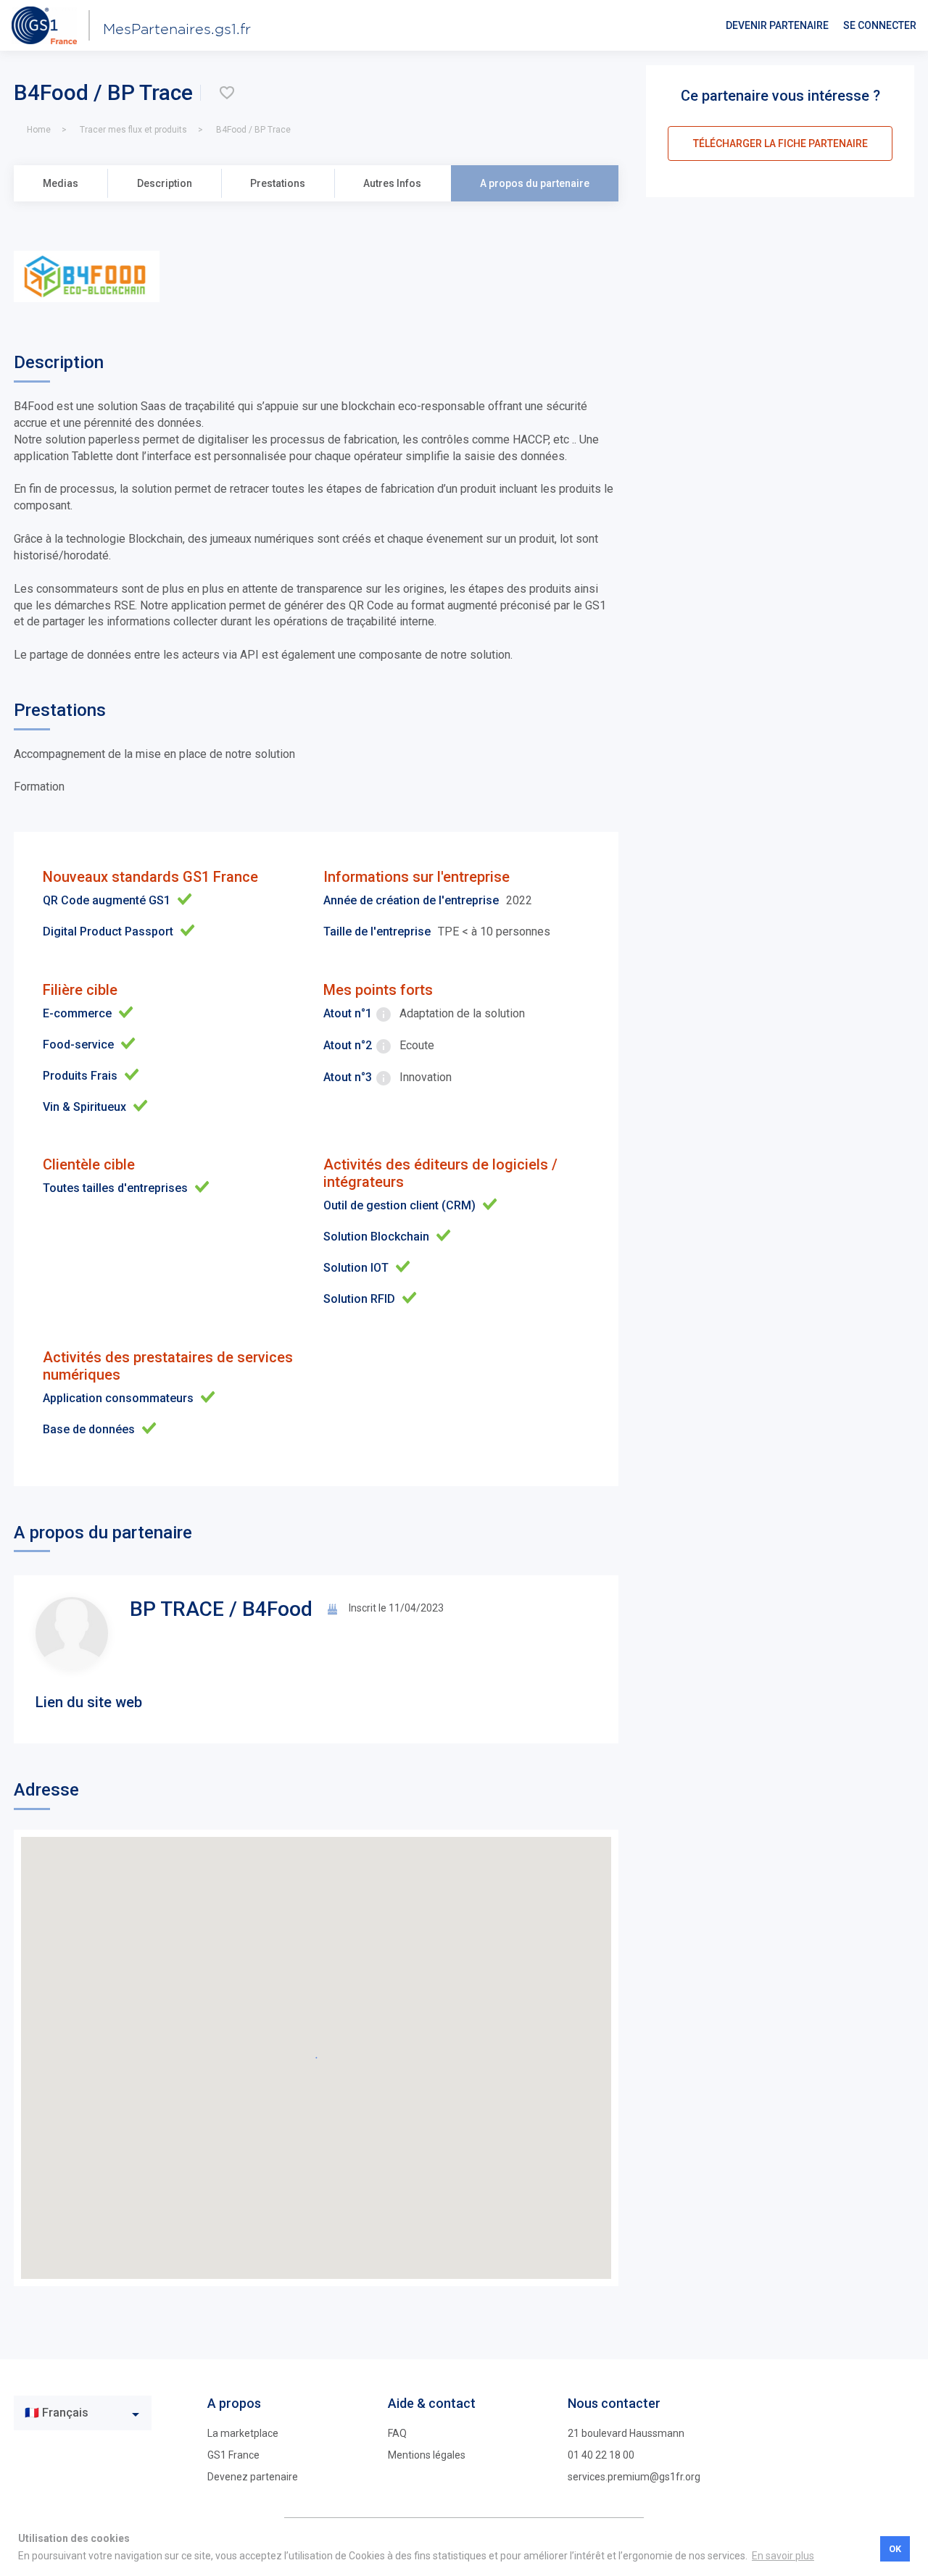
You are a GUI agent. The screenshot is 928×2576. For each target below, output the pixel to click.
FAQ (397, 2433)
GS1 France (233, 2455)
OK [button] (895, 2549)
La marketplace (243, 2433)
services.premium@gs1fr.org (634, 2477)
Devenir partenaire (777, 25)
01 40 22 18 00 (601, 2455)
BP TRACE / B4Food (221, 1609)
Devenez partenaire (253, 2477)
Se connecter (880, 25)
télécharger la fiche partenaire (780, 143)
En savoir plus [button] (783, 2556)
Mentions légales (427, 2455)
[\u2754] (227, 93)
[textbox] (72, 2413)
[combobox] (83, 2413)
